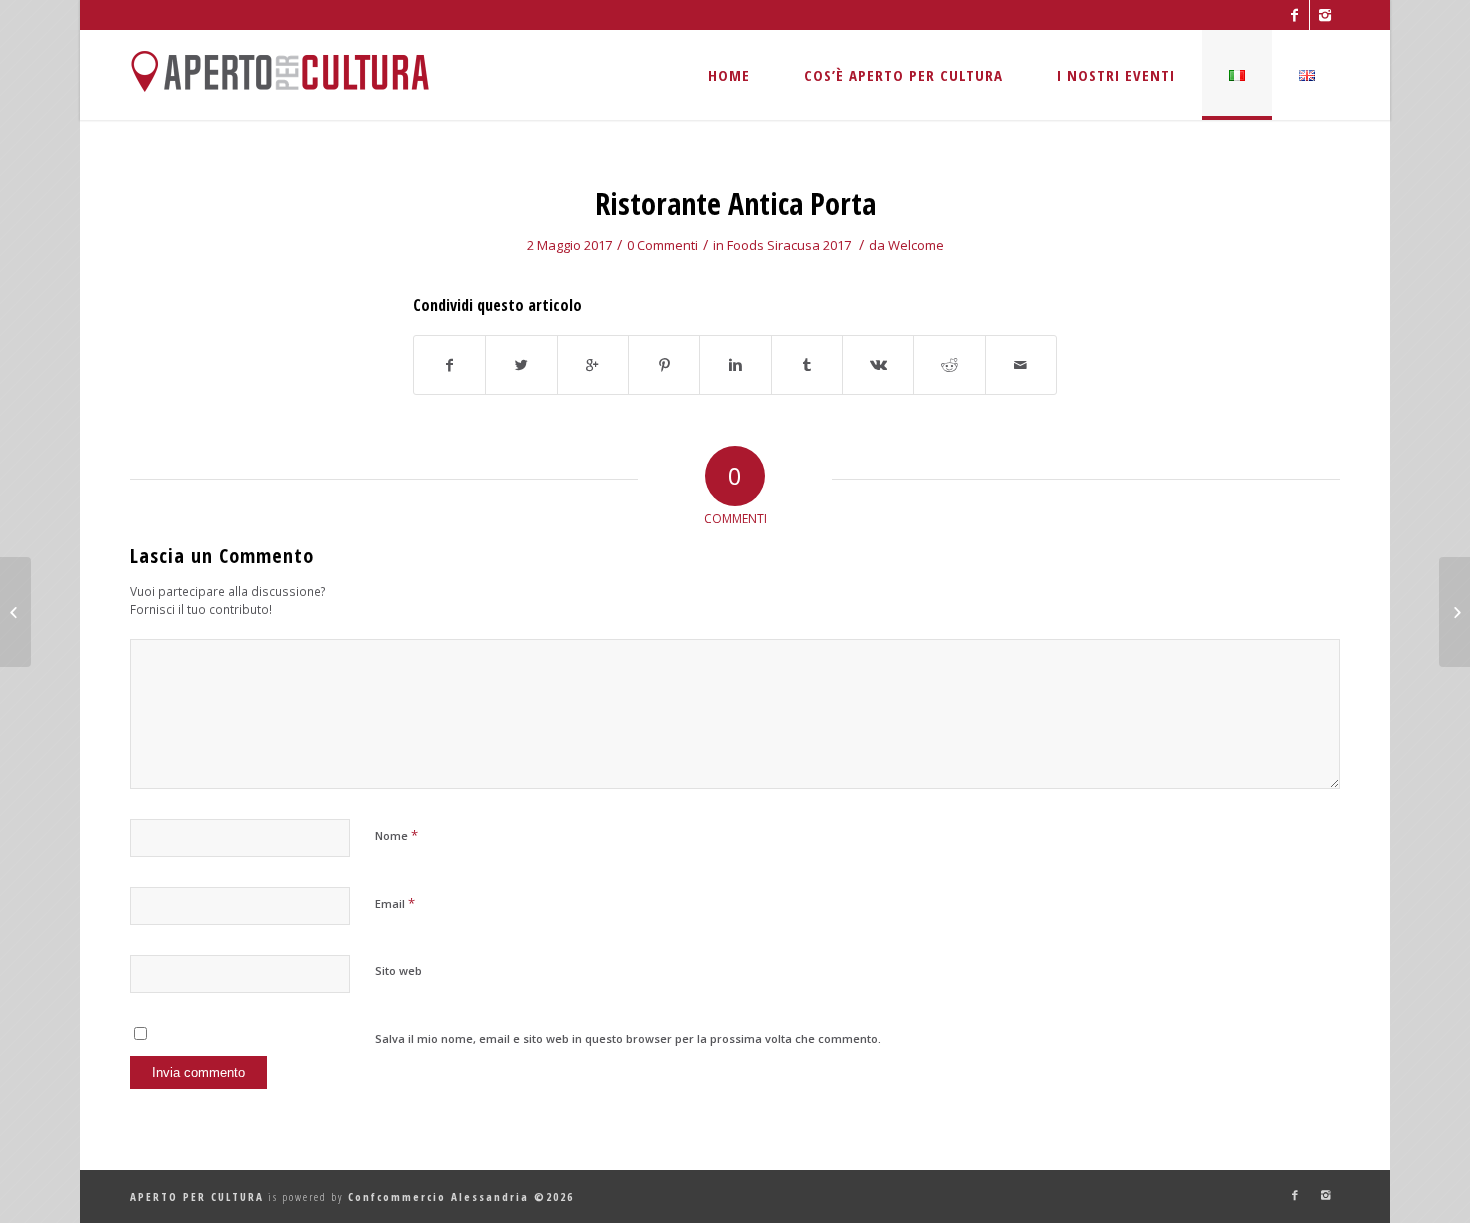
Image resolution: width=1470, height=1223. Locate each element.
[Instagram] (1325, 15)
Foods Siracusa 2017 (789, 245)
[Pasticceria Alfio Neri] (15, 612)
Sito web (398, 970)
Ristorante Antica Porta (735, 203)
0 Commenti (662, 245)
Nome (396, 835)
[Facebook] (1294, 15)
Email (395, 903)
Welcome (916, 245)
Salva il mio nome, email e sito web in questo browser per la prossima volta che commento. (628, 1038)
